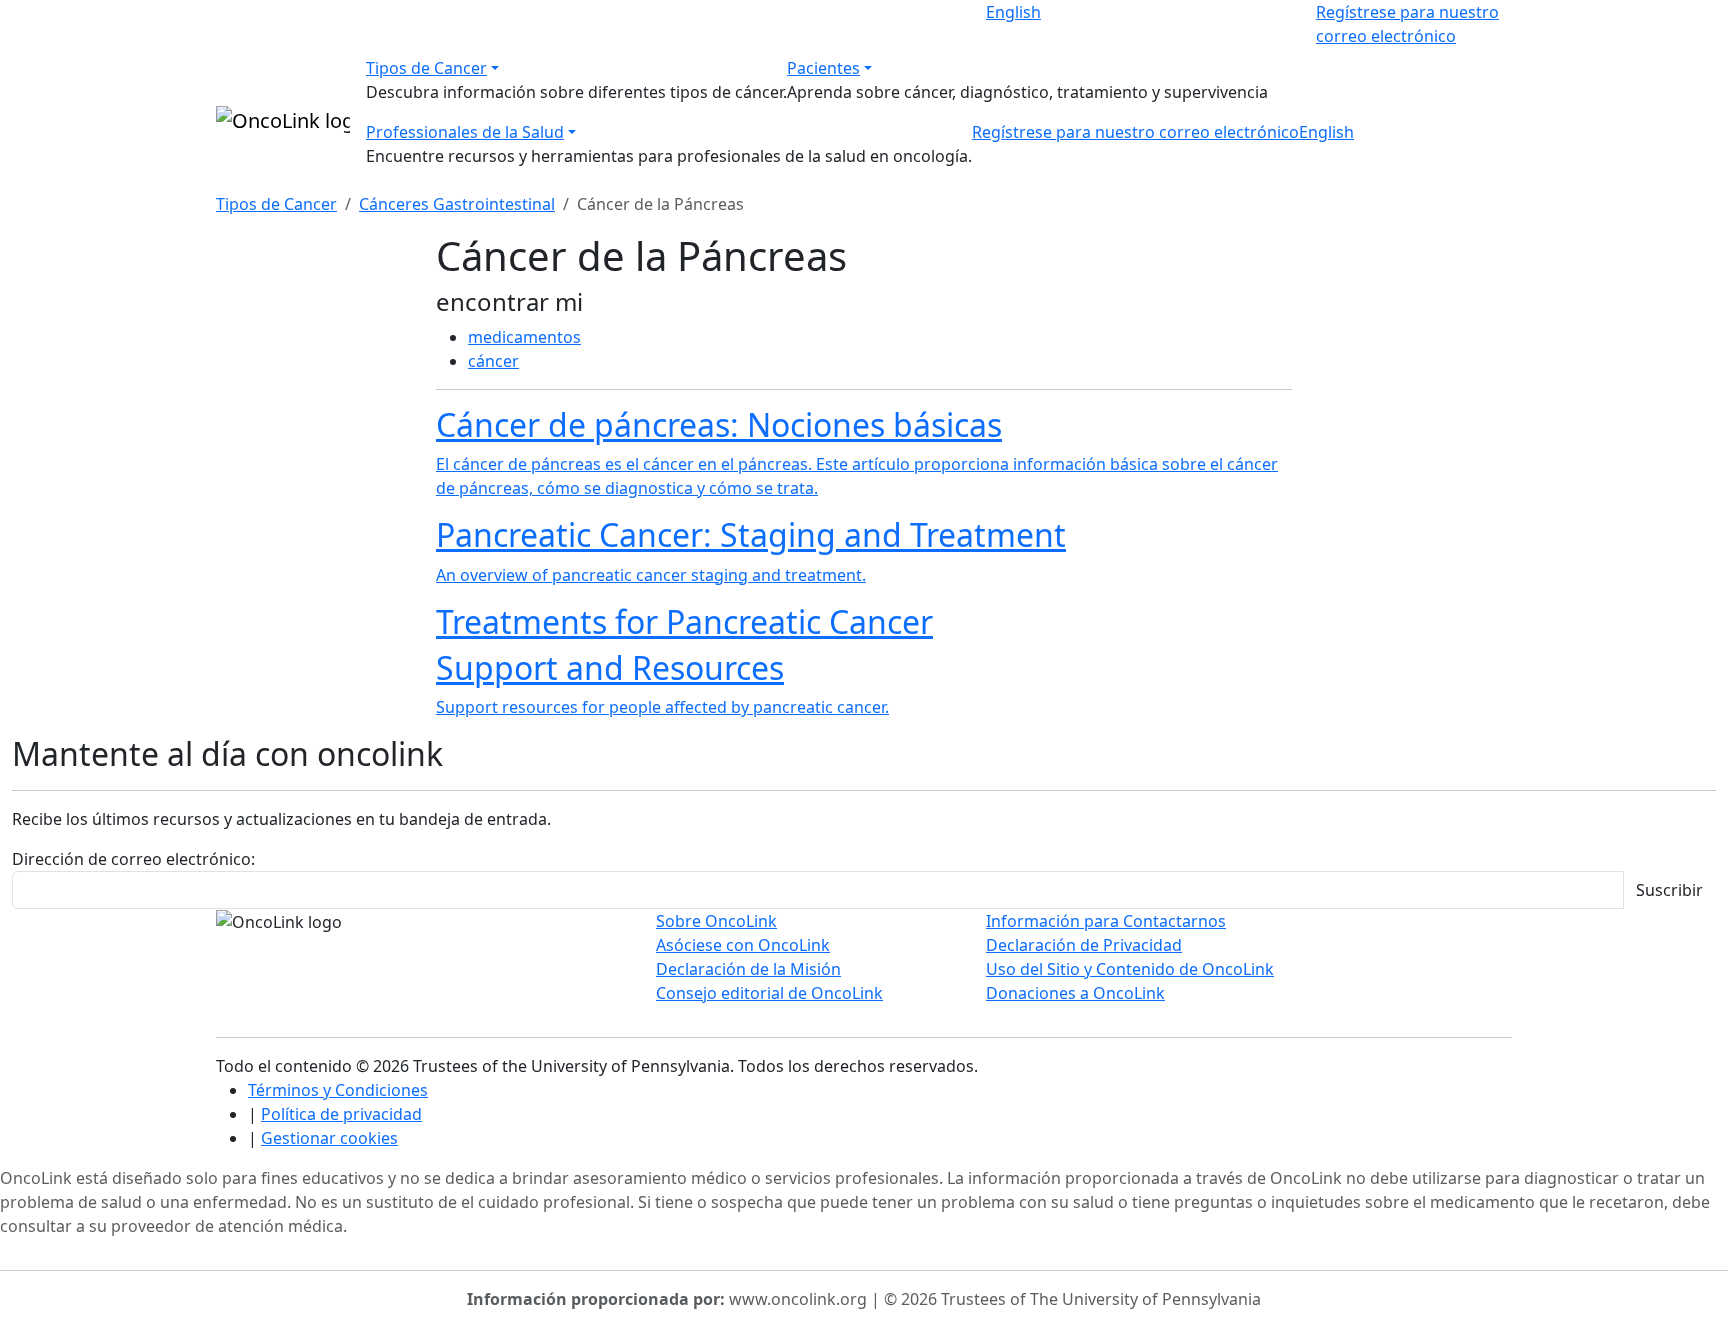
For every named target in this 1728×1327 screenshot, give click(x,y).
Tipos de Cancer (426, 68)
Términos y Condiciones (338, 1090)
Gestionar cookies (329, 1138)
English (1013, 12)
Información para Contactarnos (1106, 921)
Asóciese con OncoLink (743, 945)
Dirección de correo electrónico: (133, 859)
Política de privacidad (341, 1114)
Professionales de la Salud (465, 132)
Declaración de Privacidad (1084, 945)
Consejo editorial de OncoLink (769, 993)
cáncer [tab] (493, 361)
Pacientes (823, 68)
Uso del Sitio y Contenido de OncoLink (1130, 969)
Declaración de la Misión (748, 969)
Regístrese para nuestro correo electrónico (1135, 132)
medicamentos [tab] (524, 337)
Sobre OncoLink (716, 921)
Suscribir (1669, 890)
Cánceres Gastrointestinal (457, 204)
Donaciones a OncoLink (1075, 993)
